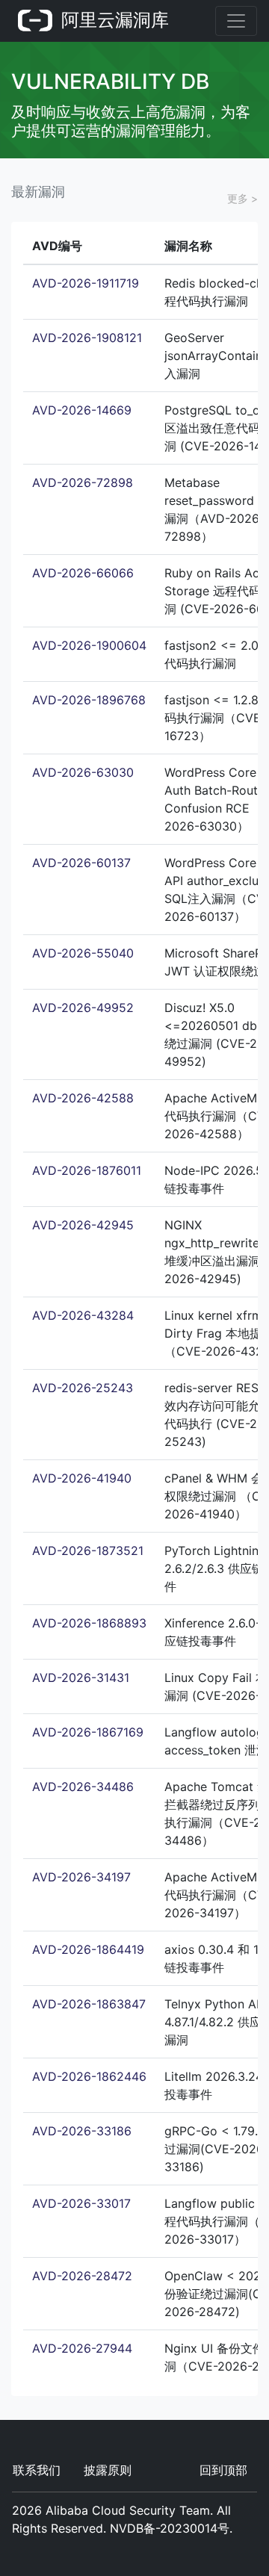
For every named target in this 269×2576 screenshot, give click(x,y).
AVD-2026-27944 (82, 2348)
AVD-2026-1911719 (86, 283)
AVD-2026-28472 (82, 2276)
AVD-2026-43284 (83, 1315)
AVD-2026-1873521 (88, 1551)
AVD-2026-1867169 (88, 1732)
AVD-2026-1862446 (89, 2076)
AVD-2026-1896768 (89, 700)
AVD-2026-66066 (83, 573)
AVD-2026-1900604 (89, 645)
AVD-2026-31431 (81, 1677)
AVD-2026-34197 (81, 1877)
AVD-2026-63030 (83, 772)
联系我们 (37, 2470)
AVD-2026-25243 (83, 1388)
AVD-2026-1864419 (88, 1949)
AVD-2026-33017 (81, 2203)
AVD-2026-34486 (83, 1787)
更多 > (242, 198)
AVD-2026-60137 (81, 863)
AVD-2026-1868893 (89, 1623)
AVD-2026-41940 (82, 1478)
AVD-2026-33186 (82, 2131)
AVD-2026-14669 (82, 410)
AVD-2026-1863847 (89, 2004)
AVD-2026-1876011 (87, 1170)
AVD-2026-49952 (83, 1008)
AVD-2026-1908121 (87, 338)
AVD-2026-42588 (83, 1098)
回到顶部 (223, 2470)
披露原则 (108, 2470)
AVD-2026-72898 (83, 482)
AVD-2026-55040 (83, 953)
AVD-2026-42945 (83, 1225)
